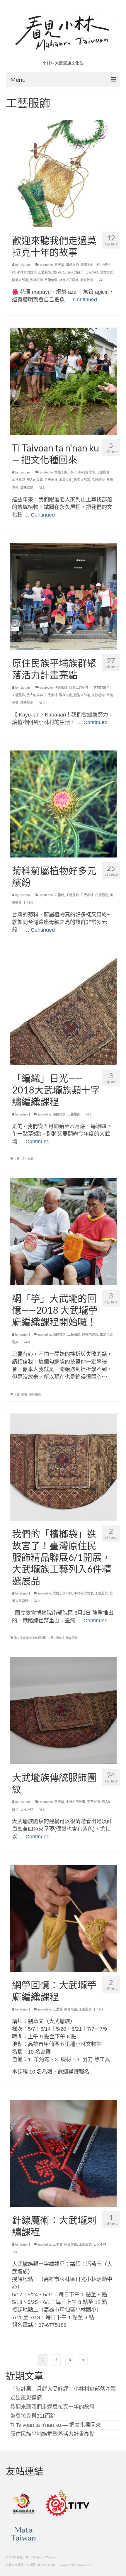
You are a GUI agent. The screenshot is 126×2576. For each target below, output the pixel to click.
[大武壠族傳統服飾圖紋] (63, 1710)
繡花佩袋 (72, 1638)
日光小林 (92, 272)
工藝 (17, 1159)
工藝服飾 (45, 272)
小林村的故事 (27, 272)
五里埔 (59, 265)
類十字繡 (27, 1159)
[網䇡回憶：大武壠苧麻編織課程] (63, 1918)
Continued (85, 300)
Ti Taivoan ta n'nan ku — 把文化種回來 (56, 2425)
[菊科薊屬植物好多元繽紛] (63, 804)
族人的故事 (75, 272)
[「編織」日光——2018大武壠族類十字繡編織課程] (63, 1011)
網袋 (24, 1394)
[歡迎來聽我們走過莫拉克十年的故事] (63, 173)
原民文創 (59, 1114)
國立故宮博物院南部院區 (30, 1638)
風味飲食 (87, 280)
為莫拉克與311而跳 (33, 2416)
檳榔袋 (60, 1638)
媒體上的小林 (90, 265)
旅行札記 (59, 272)
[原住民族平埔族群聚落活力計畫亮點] (63, 596)
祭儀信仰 (51, 280)
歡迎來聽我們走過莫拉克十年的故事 (52, 2407)
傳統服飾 (72, 265)
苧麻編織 (35, 1394)
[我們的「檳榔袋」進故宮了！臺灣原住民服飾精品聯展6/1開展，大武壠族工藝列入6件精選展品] (63, 1467)
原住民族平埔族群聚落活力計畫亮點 (52, 2434)
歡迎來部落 (20, 280)
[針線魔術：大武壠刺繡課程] (63, 2153)
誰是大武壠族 (69, 280)
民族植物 (36, 280)
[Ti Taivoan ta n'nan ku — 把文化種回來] (63, 381)
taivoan (25, 265)
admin (24, 1114)
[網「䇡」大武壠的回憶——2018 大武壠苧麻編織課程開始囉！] (63, 1231)
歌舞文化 (106, 272)
